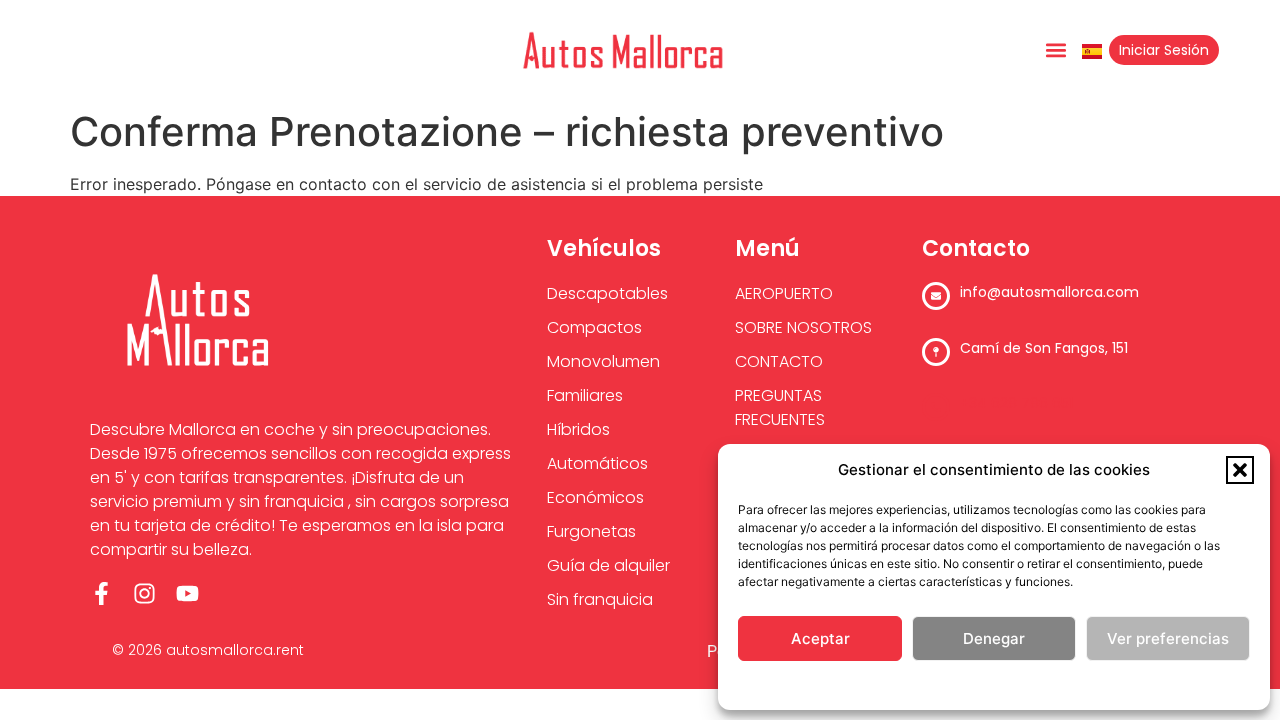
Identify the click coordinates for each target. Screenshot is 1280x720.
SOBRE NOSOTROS (803, 327)
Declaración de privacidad (1033, 684)
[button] (1240, 470)
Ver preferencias (1168, 638)
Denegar (994, 638)
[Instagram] (144, 593)
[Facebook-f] (101, 593)
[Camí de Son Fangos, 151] (936, 352)
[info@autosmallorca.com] (936, 296)
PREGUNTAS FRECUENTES (780, 407)
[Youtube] (187, 593)
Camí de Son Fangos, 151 (1044, 348)
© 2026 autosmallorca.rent (208, 650)
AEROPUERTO (784, 293)
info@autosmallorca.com (1049, 292)
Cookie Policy (911, 684)
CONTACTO (779, 361)
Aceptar (820, 638)
